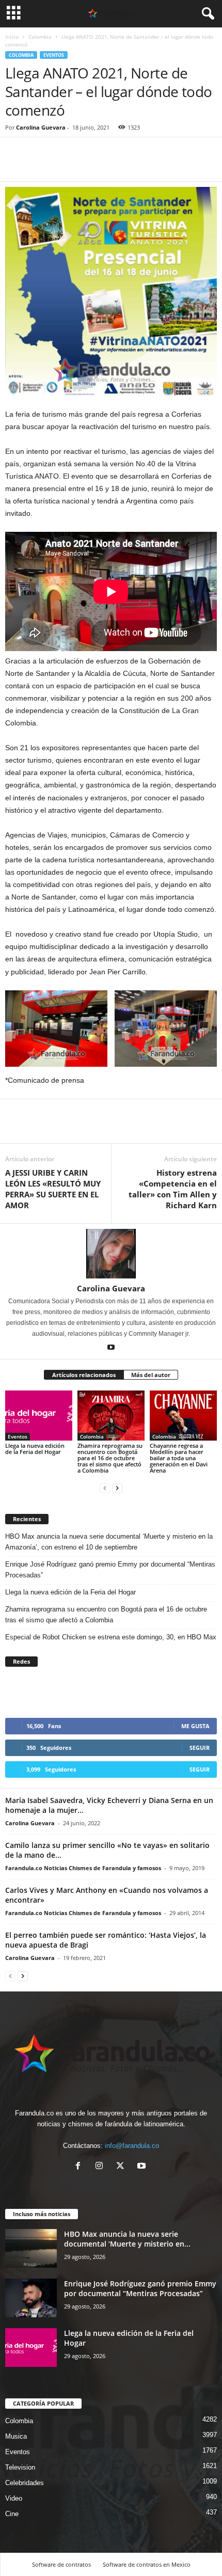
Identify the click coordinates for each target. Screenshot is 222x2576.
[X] (123, 2167)
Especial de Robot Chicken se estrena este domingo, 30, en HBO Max (111, 1637)
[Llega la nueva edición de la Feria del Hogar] (39, 1416)
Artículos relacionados (84, 1375)
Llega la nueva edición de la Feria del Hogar (35, 1449)
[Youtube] (111, 1348)
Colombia (40, 37)
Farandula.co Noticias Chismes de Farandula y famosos (83, 1868)
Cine (12, 2514)
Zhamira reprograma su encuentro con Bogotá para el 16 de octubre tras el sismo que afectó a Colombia (110, 1458)
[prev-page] (105, 1488)
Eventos (54, 55)
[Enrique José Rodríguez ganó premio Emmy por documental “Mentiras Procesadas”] (31, 2298)
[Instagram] (101, 2167)
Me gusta (195, 1726)
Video (14, 2498)
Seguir (200, 1748)
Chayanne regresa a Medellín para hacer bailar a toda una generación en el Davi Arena (179, 1458)
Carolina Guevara (41, 127)
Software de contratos (61, 2564)
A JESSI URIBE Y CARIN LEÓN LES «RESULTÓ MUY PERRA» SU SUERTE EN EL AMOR (53, 1189)
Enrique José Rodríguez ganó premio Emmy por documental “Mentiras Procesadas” (110, 1570)
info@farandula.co (132, 2146)
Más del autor (151, 1375)
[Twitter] (39, 166)
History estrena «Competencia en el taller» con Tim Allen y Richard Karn (173, 1189)
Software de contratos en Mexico (147, 2564)
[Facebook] (15, 166)
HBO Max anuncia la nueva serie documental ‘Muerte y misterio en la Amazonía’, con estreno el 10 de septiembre (109, 1542)
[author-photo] (111, 1254)
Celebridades (25, 2483)
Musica (16, 2436)
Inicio (12, 37)
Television (20, 2467)
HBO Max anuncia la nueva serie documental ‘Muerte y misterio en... (127, 2239)
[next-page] (117, 1488)
